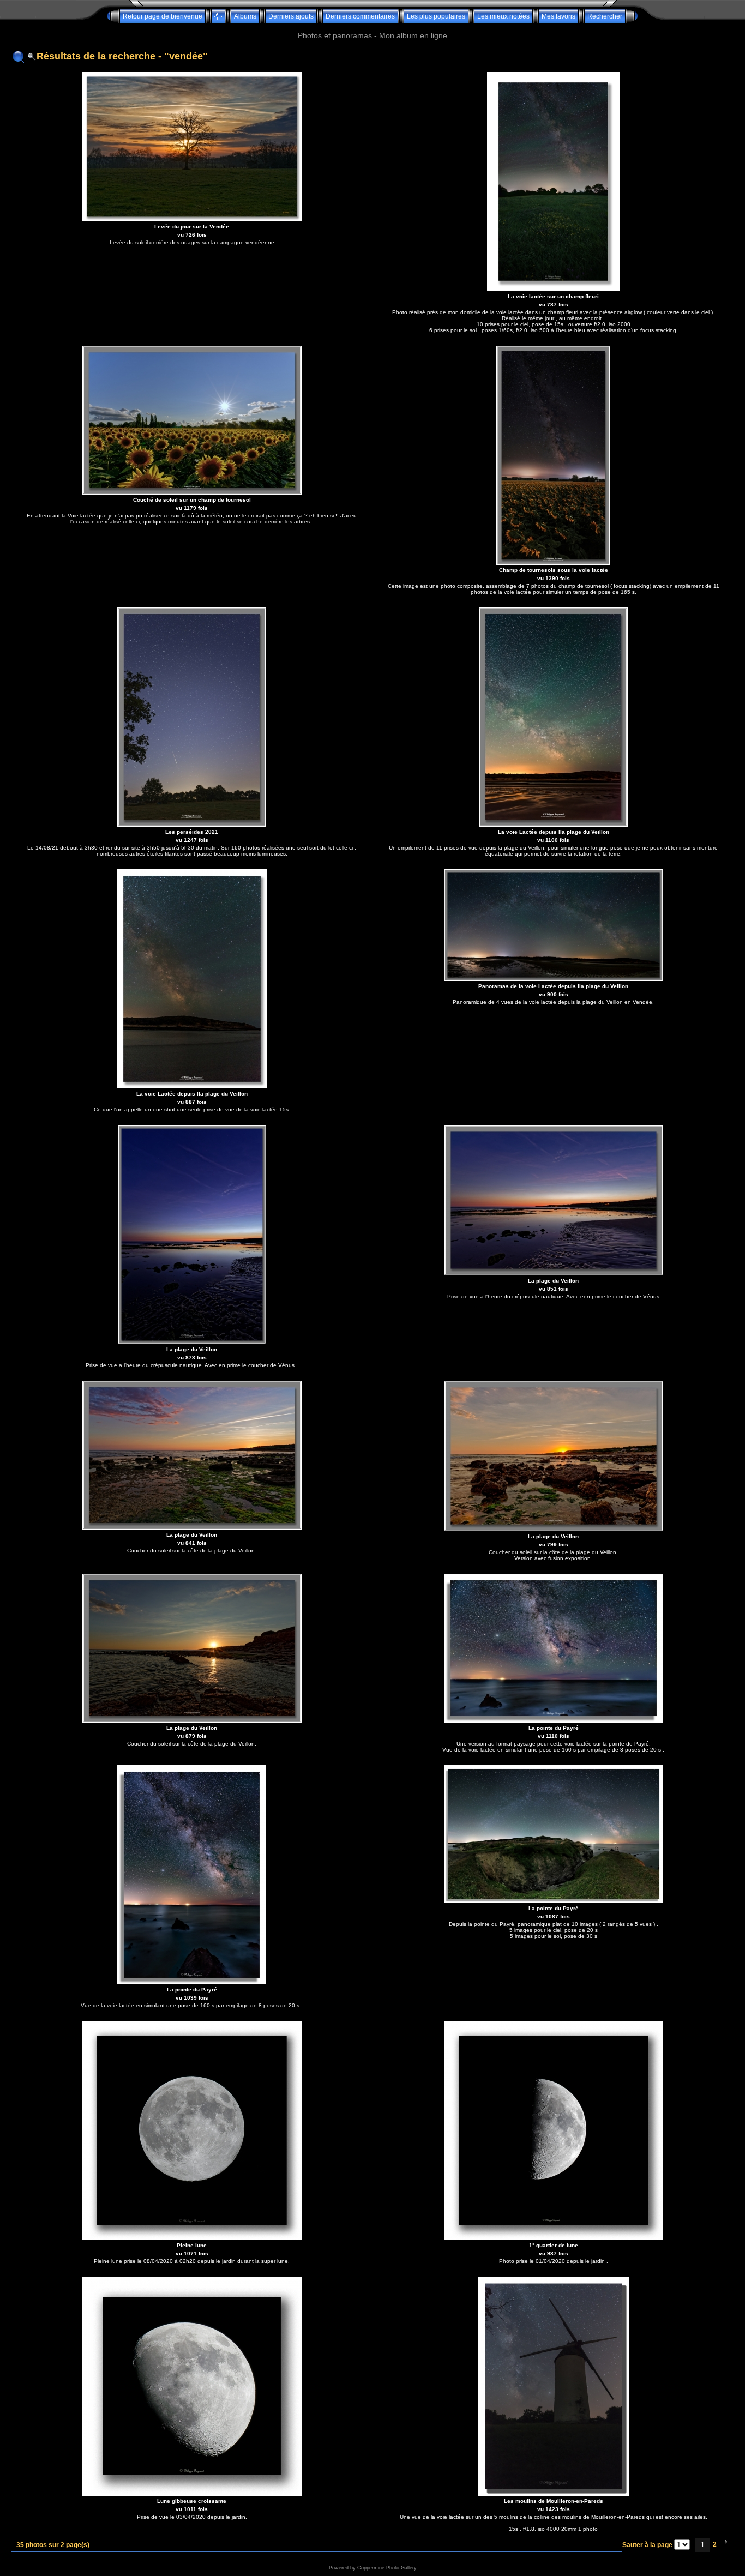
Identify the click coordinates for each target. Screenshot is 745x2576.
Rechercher (605, 16)
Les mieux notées (503, 16)
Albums (245, 16)
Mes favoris (558, 16)
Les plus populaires (436, 16)
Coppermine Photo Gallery (387, 2568)
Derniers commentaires (360, 16)
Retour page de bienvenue (163, 16)
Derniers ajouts (291, 16)
